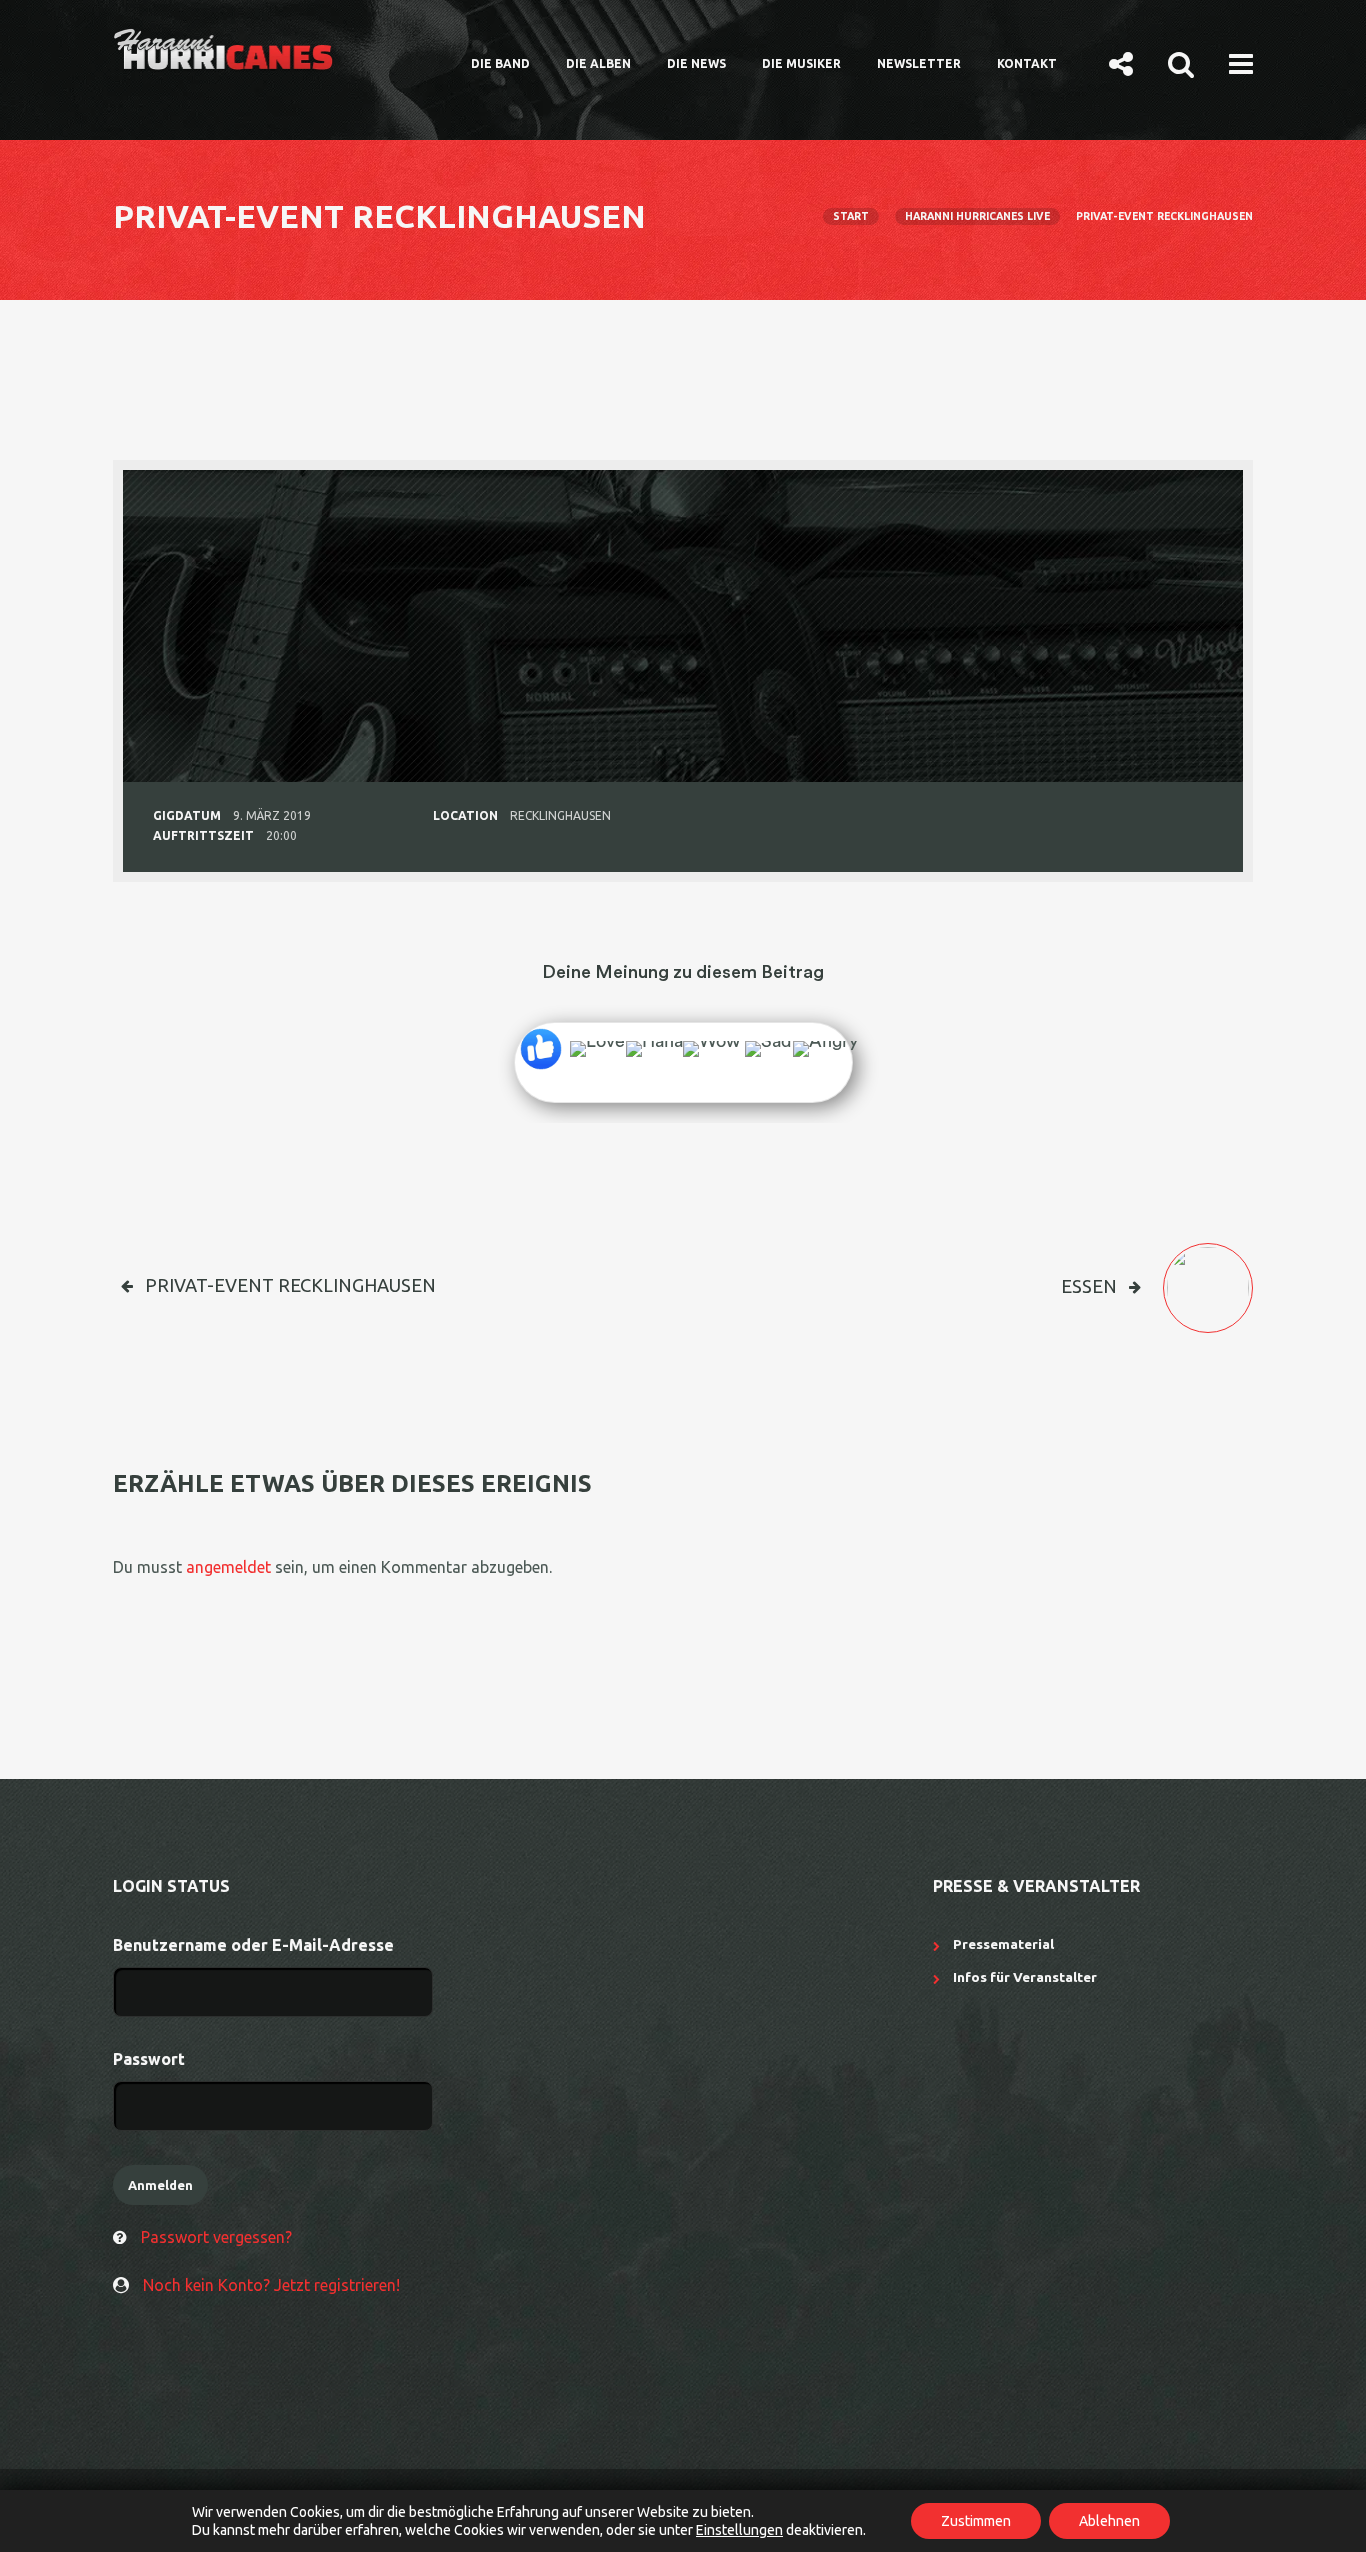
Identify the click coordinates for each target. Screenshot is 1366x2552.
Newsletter (919, 63)
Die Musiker (801, 63)
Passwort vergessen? (216, 2237)
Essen (1089, 1286)
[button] (1121, 63)
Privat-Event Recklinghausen (290, 1285)
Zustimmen (976, 2521)
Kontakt (1027, 63)
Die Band (500, 63)
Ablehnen (1109, 2521)
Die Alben (598, 63)
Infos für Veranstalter (1025, 1977)
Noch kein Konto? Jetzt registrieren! (271, 2285)
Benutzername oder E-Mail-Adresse (253, 1945)
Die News (696, 63)
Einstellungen (739, 2530)
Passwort (149, 2059)
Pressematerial (1003, 1944)
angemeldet (228, 1567)
